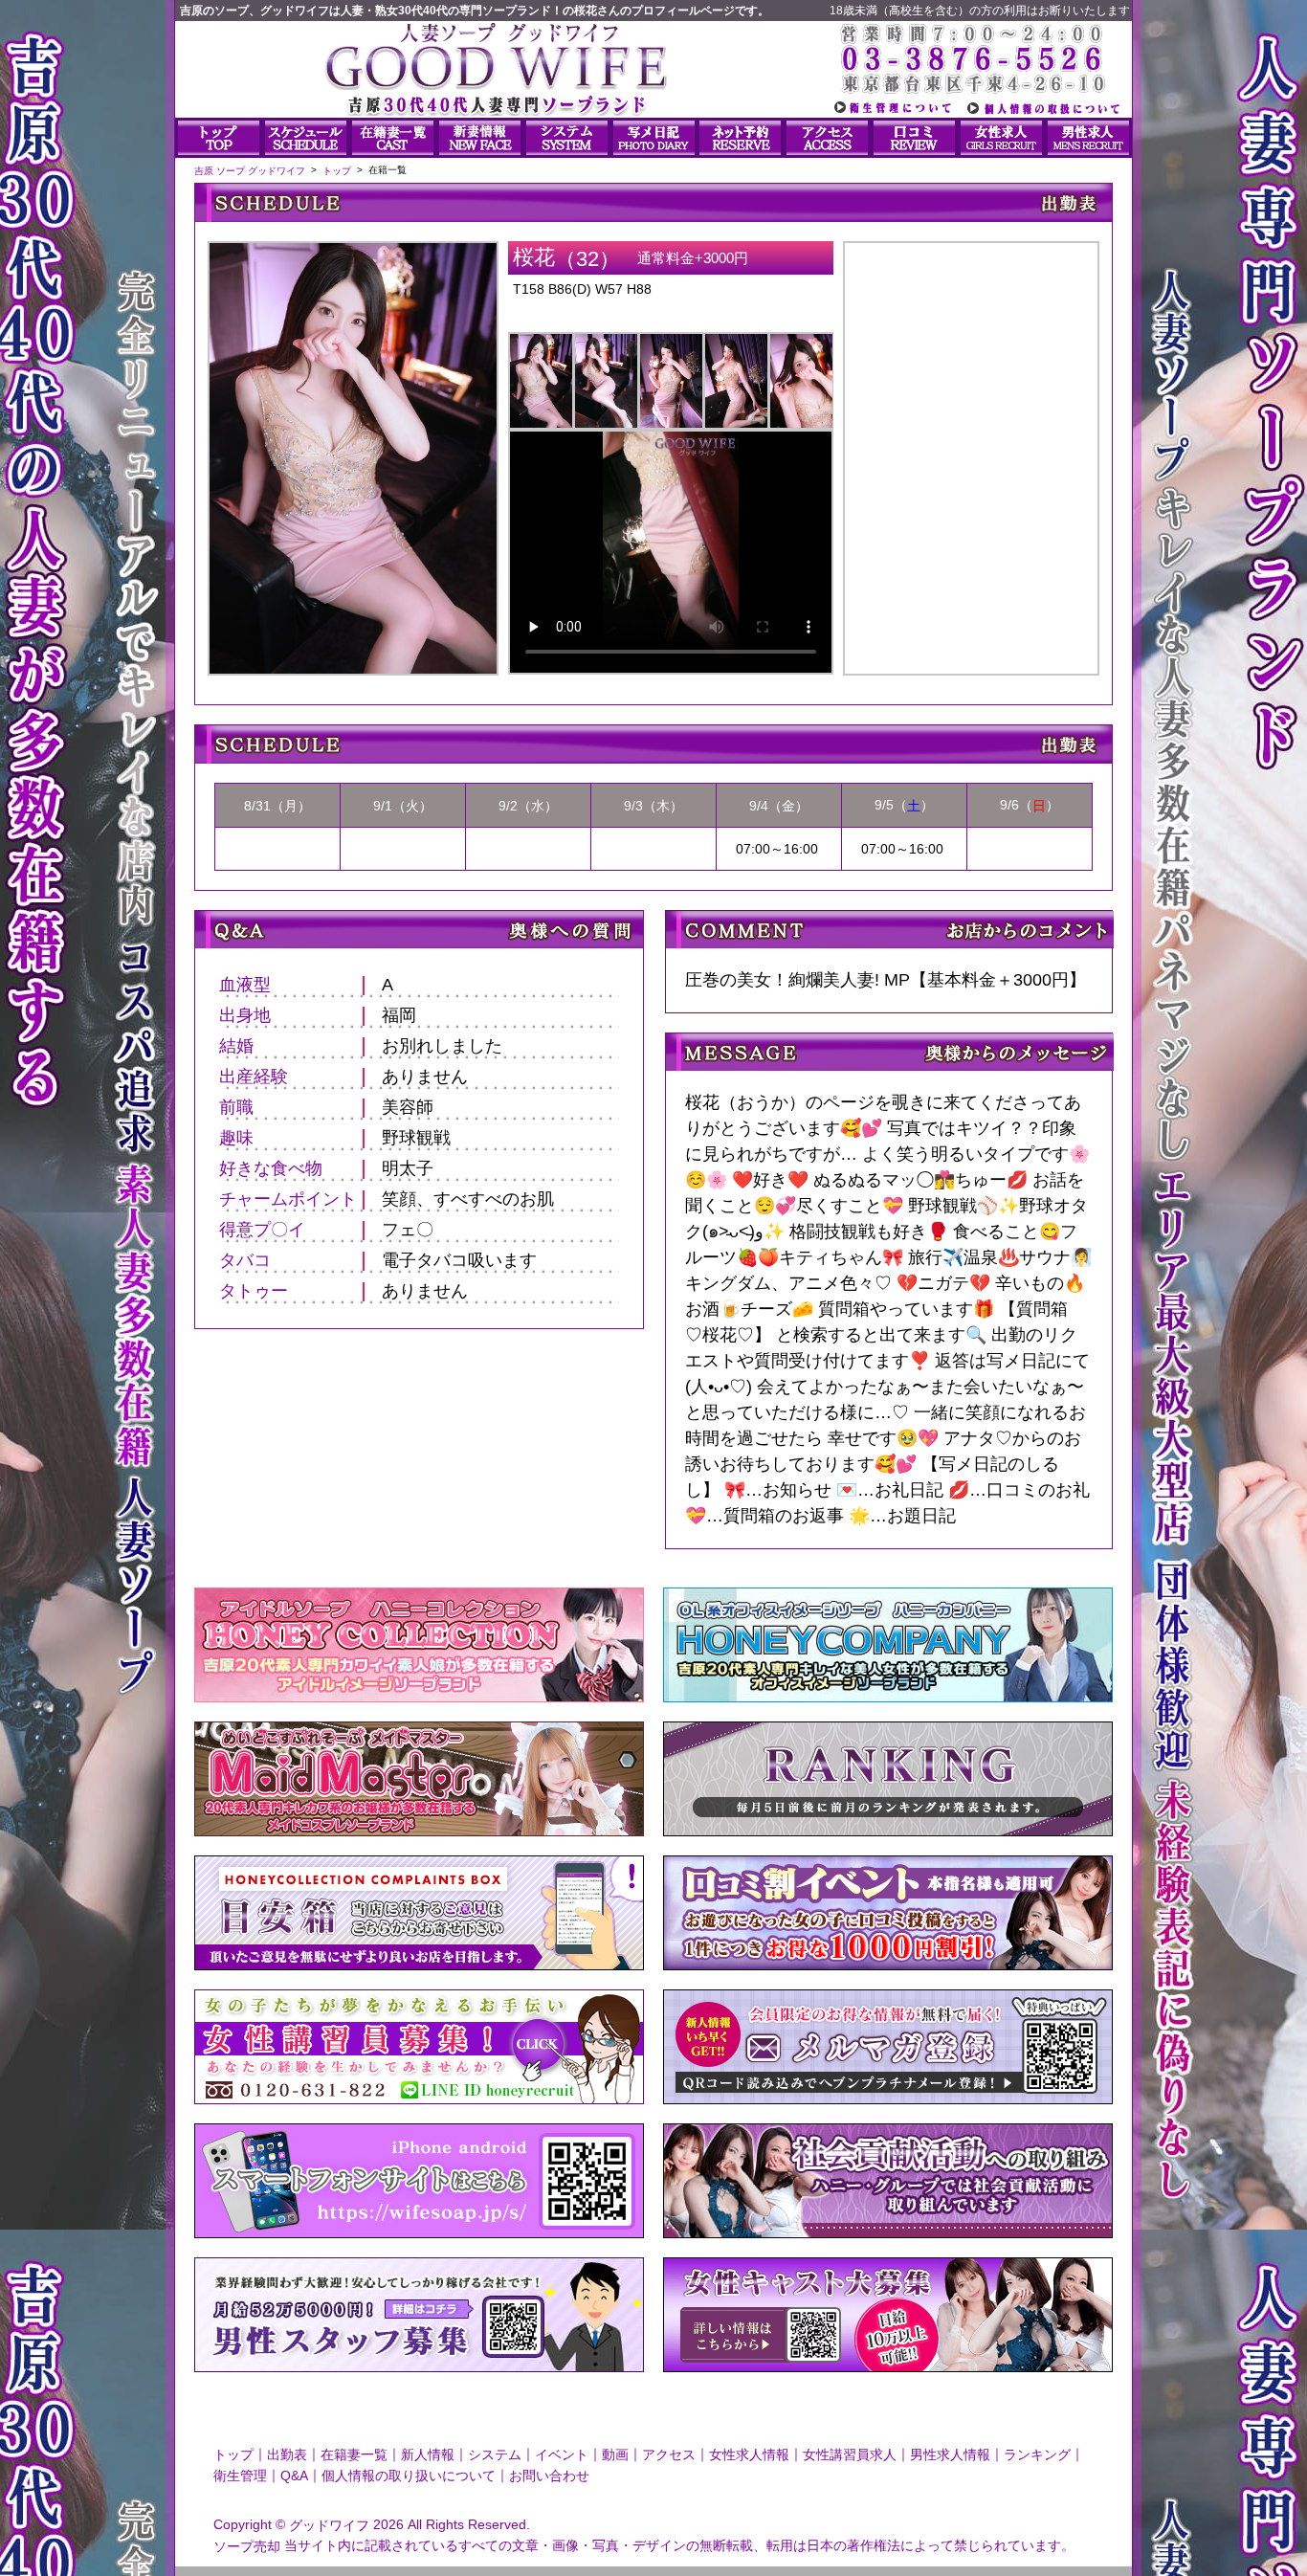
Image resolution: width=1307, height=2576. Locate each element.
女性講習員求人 (850, 2454)
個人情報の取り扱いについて (409, 2476)
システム (495, 2454)
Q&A (294, 2476)
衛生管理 (240, 2476)
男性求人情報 (950, 2454)
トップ (233, 2454)
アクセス (669, 2454)
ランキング (1037, 2454)
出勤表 (287, 2454)
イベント (562, 2454)
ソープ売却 (247, 2545)
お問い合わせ (549, 2476)
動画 (615, 2454)
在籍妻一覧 (354, 2454)
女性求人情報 (749, 2454)
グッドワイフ (329, 2525)
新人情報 (428, 2454)
